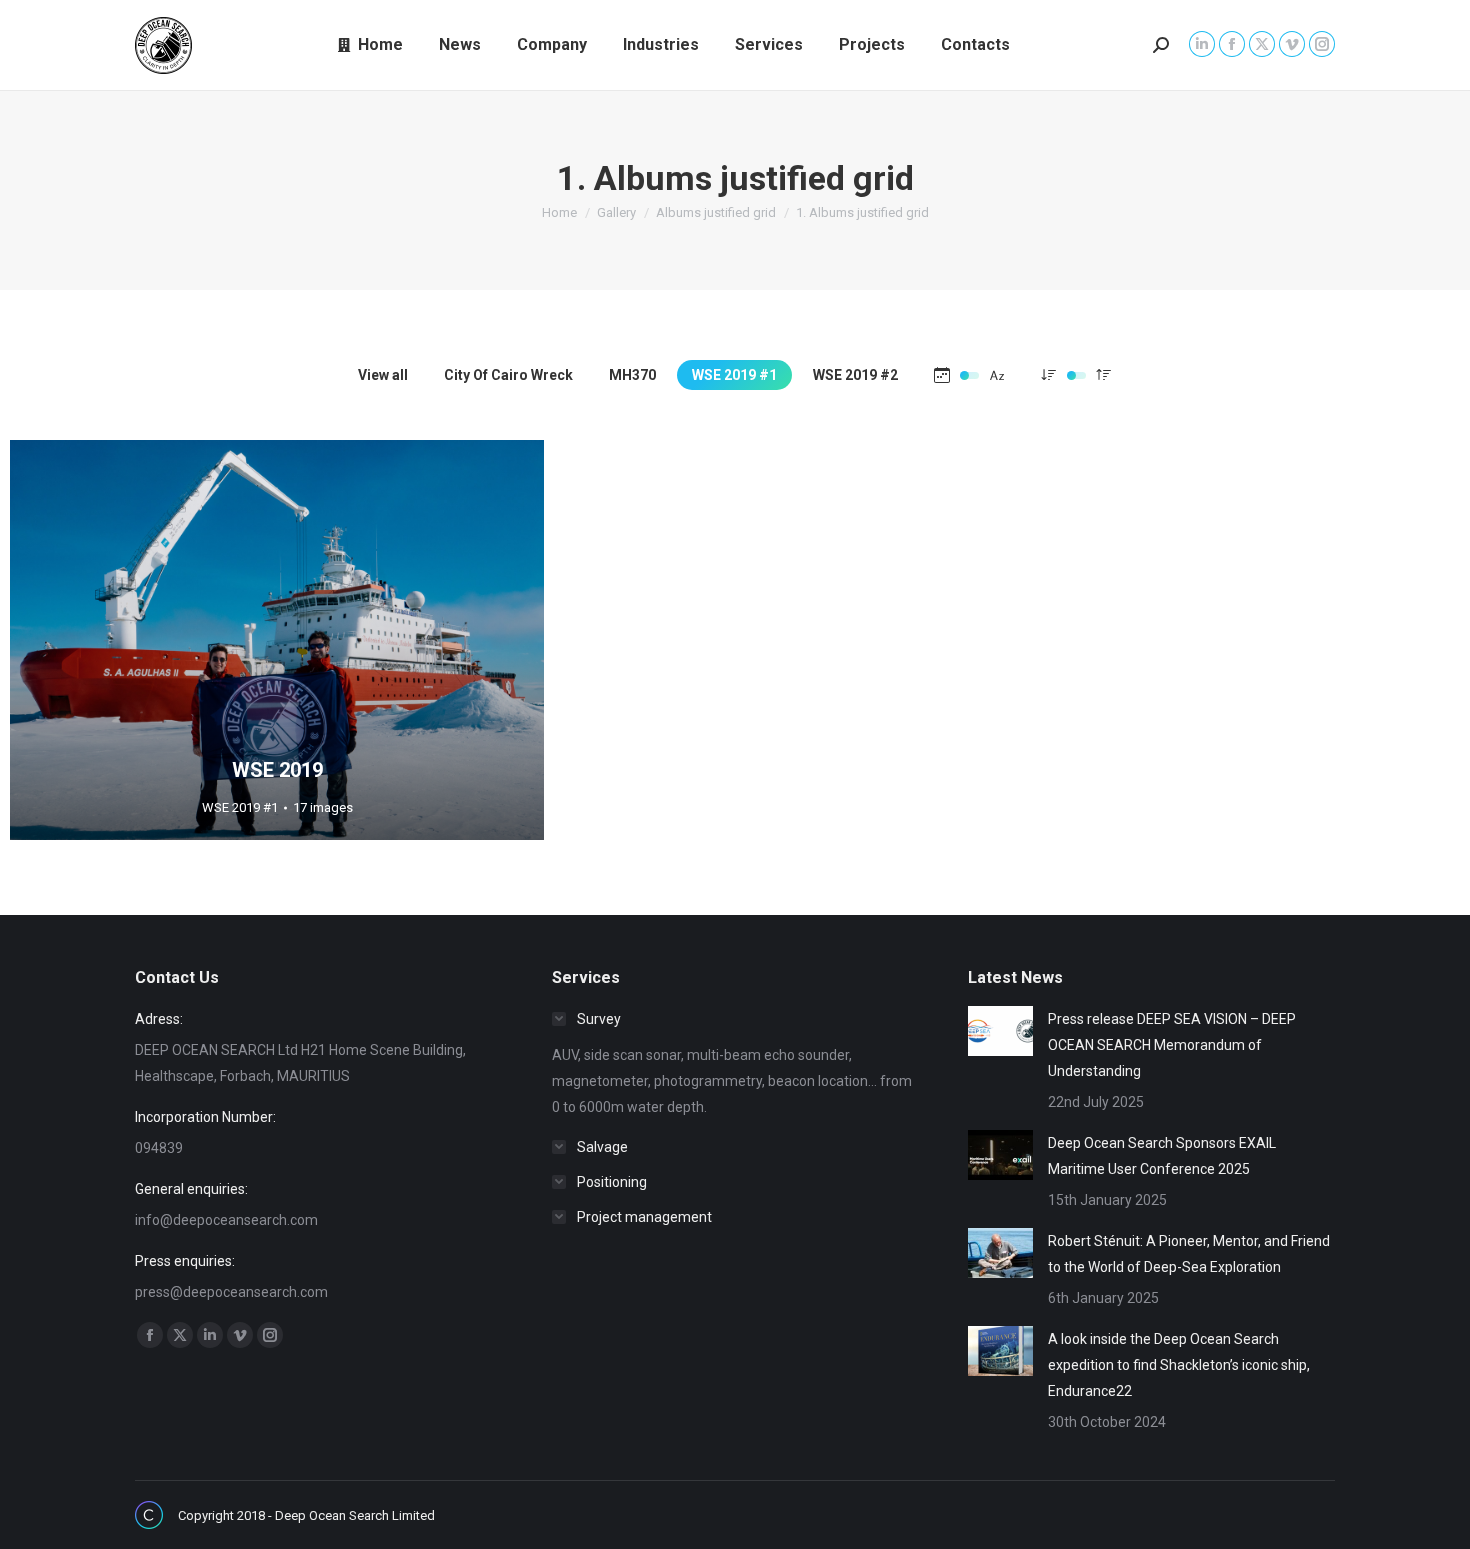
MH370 (632, 375)
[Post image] (1000, 1031)
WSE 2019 (277, 770)
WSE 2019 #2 (855, 375)
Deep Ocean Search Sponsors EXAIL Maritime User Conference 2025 (1162, 1156)
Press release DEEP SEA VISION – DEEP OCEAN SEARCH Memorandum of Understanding (1172, 1045)
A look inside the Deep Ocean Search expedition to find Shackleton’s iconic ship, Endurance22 (1179, 1365)
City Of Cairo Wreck (508, 375)
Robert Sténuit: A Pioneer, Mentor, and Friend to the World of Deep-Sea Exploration (1189, 1254)
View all (383, 375)
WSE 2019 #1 (734, 375)
